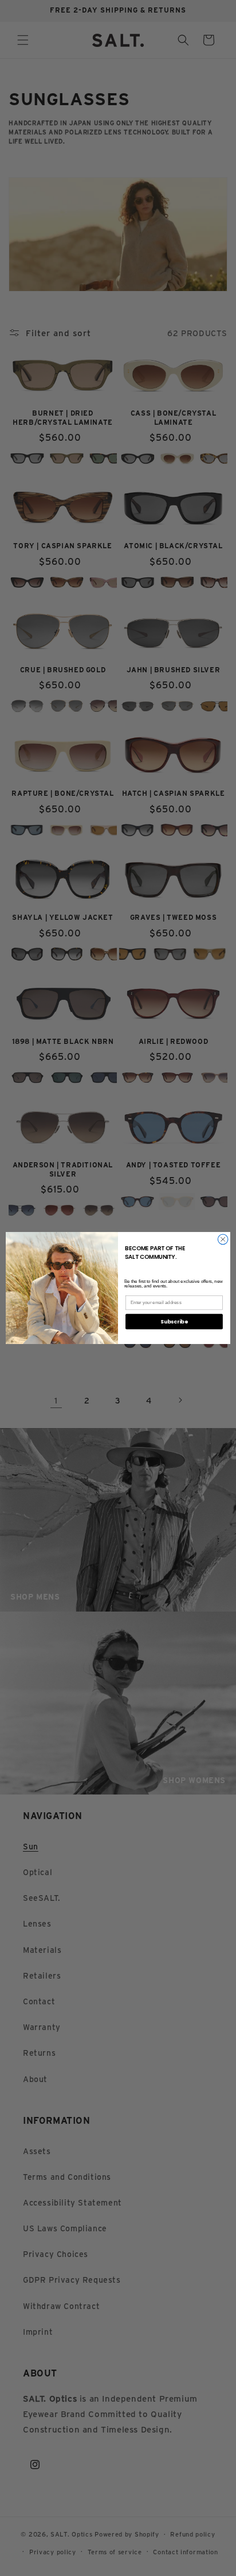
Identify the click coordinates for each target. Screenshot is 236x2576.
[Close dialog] (223, 1239)
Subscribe (174, 1321)
